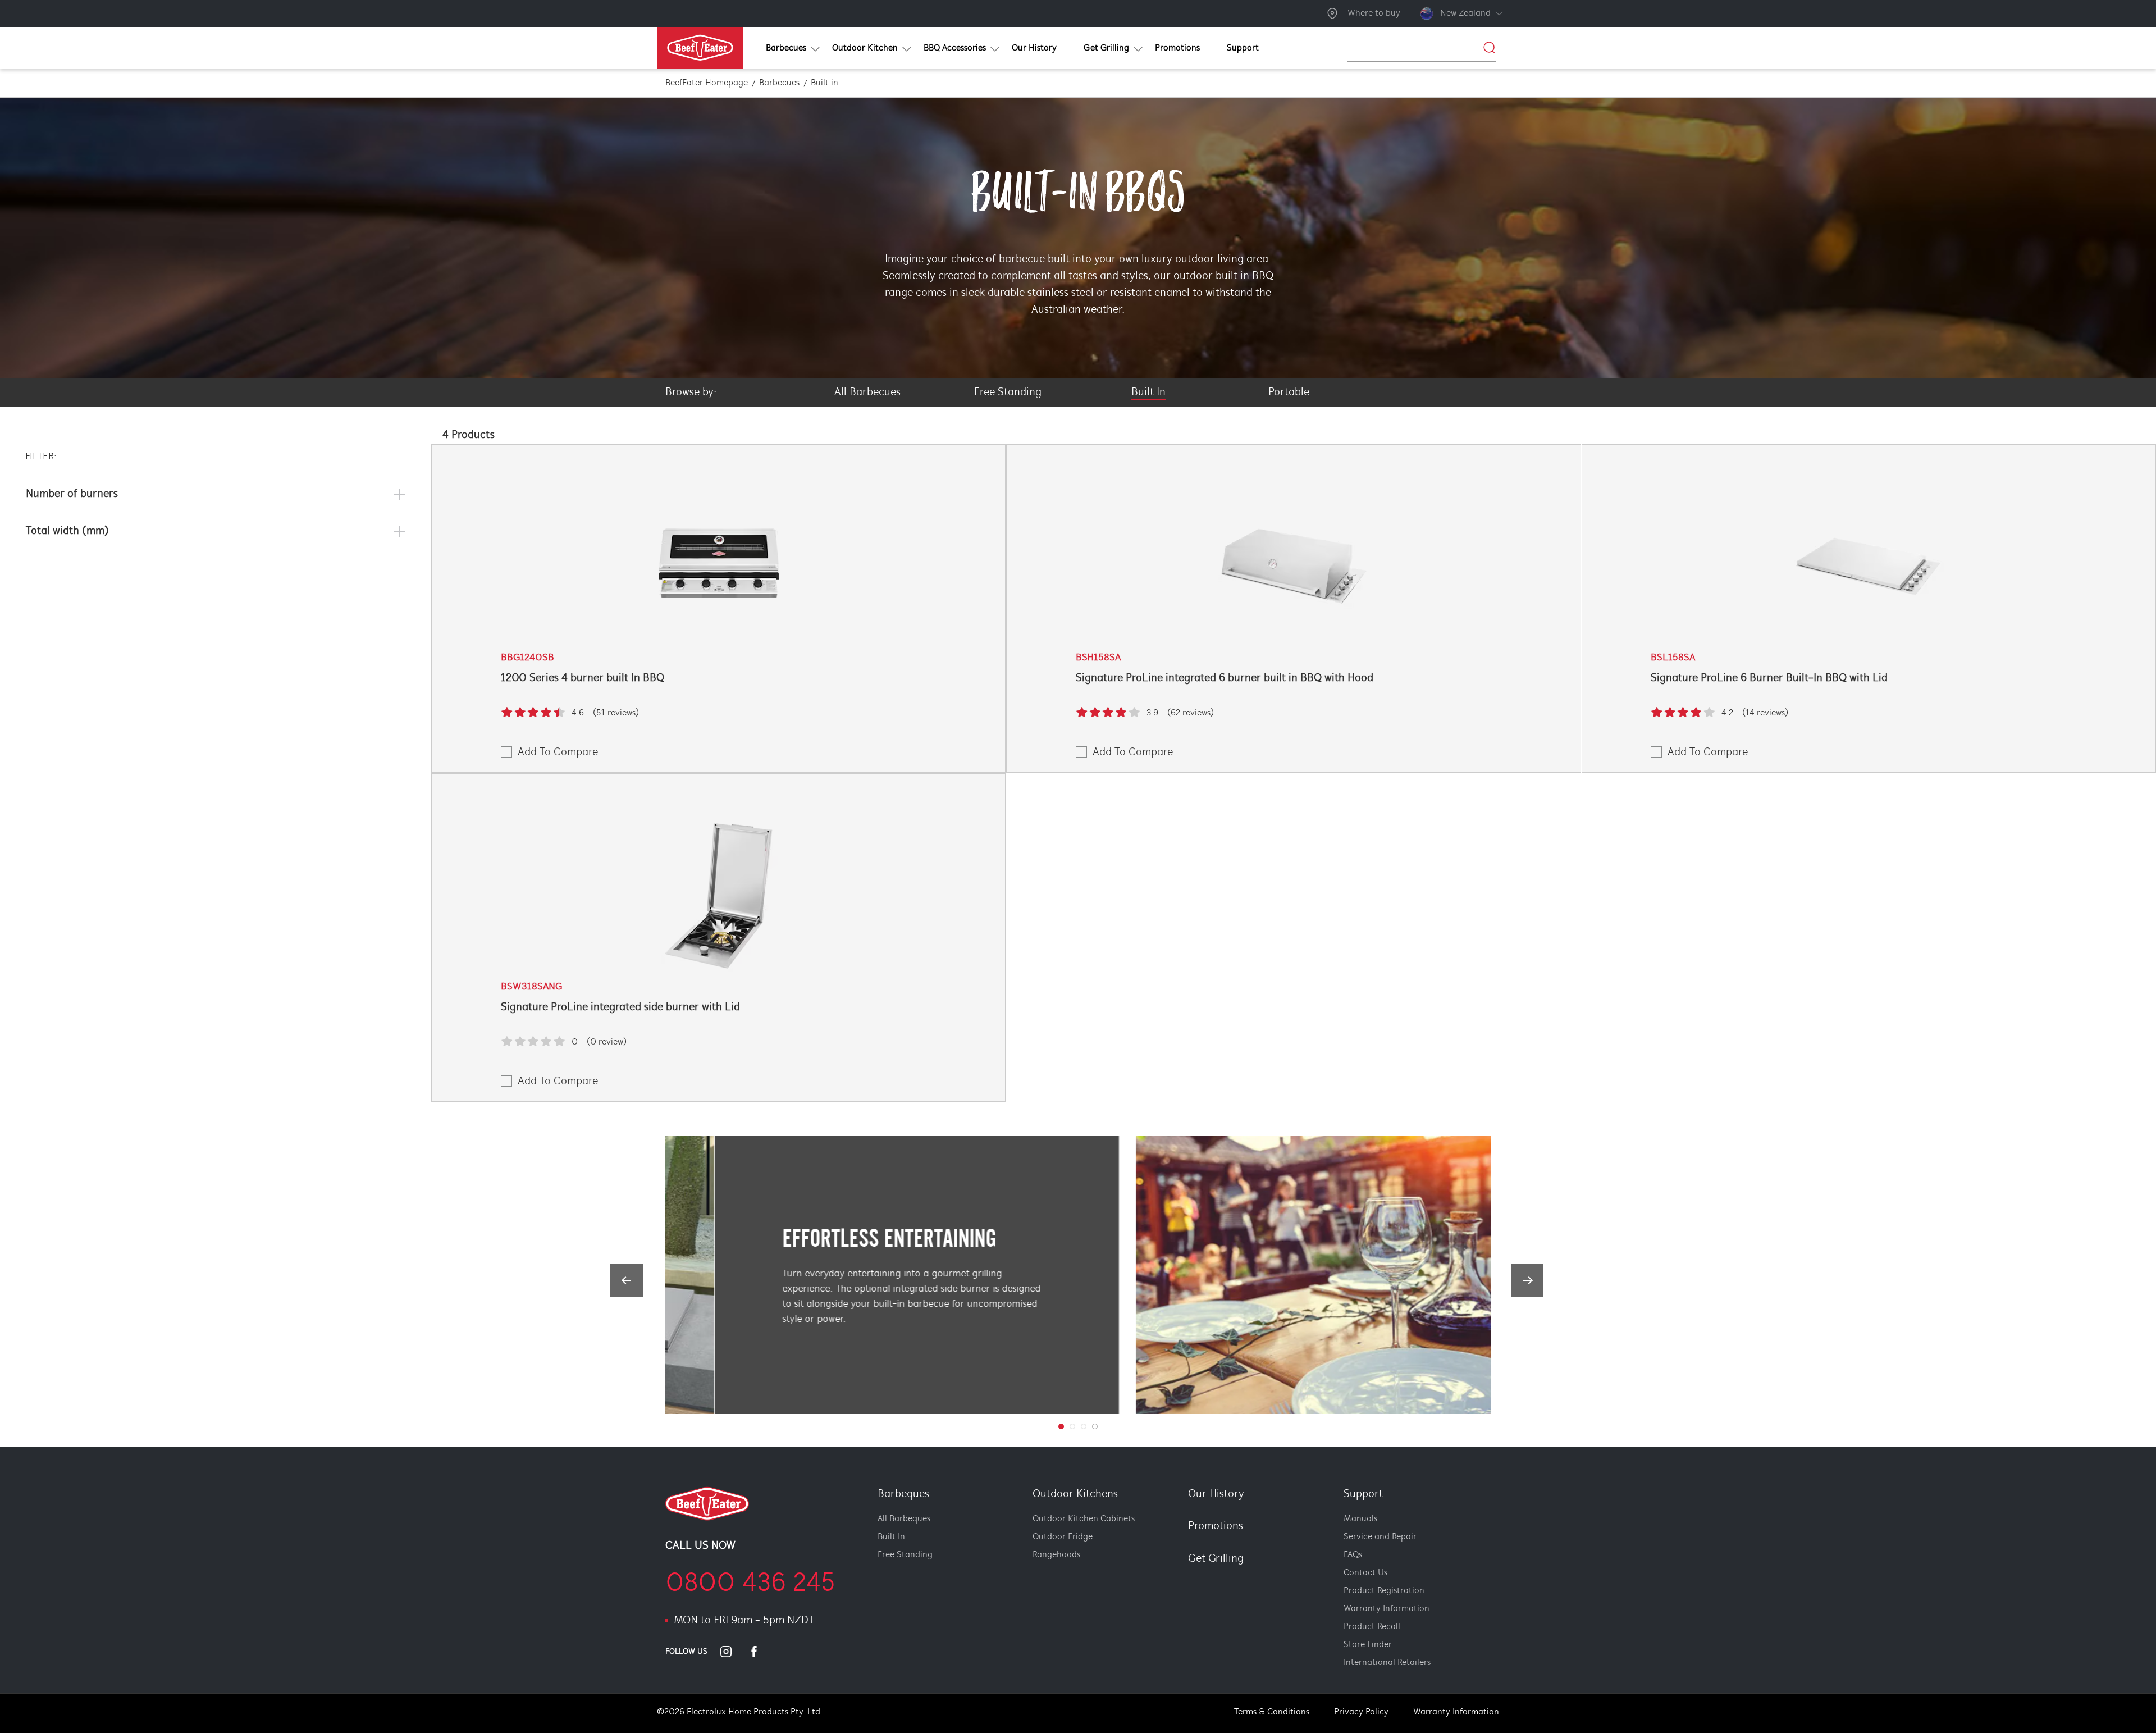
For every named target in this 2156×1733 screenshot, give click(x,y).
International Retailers (1387, 1663)
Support (1363, 1494)
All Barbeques (904, 1519)
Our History (1216, 1494)
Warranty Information (1387, 1609)
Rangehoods (1056, 1555)
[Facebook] (761, 1652)
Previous (627, 1280)
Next (1527, 1280)
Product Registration (1384, 1591)
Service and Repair (1380, 1537)
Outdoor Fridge (1063, 1537)
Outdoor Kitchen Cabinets (1084, 1519)
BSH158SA (1098, 658)
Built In (891, 1537)
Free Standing (905, 1555)
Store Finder (1368, 1645)
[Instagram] (733, 1652)
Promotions (1216, 1526)
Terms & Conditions (1272, 1712)
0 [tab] (1061, 1426)
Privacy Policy (1361, 1712)
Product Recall (1372, 1627)
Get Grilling (1216, 1559)
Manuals (1360, 1519)
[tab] (1182, 1578)
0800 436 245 (750, 1584)
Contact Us (1365, 1573)
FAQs (1353, 1555)
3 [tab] (1095, 1426)
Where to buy (1374, 13)
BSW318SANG (531, 987)
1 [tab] (1072, 1426)
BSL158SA (1673, 658)
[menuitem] (785, 48)
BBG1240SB (527, 658)
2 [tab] (1084, 1426)
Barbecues (779, 83)
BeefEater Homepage (707, 83)
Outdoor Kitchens (1075, 1494)
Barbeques (903, 1494)
